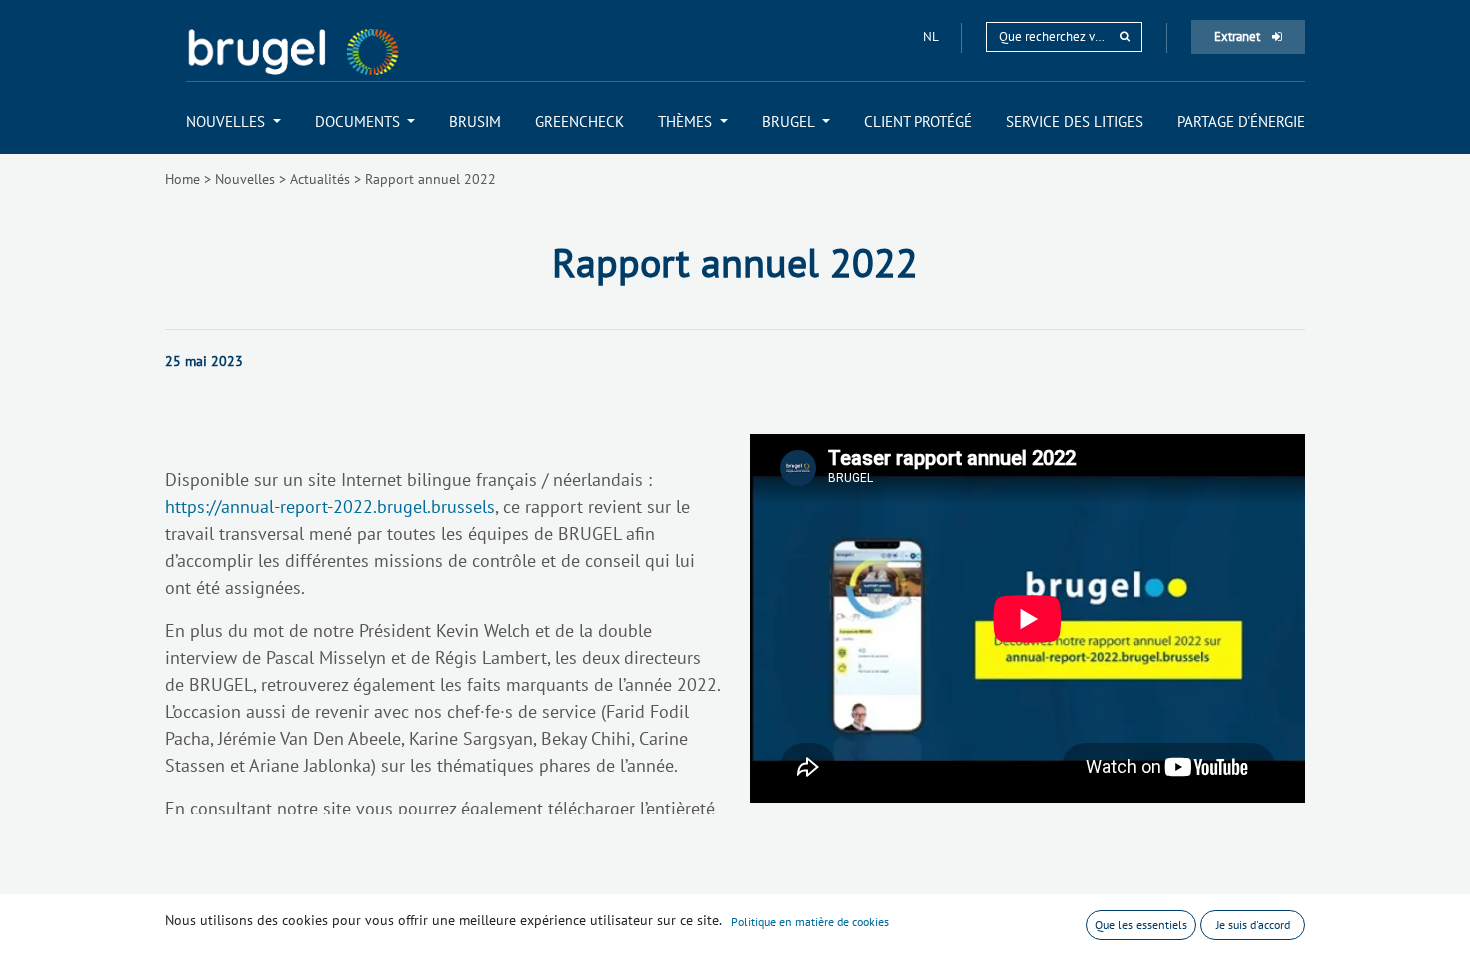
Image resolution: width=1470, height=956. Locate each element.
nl (932, 36)
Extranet (1238, 36)
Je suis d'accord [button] (1253, 924)
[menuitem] (233, 121)
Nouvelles (245, 179)
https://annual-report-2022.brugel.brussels (330, 506)
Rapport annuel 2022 (430, 179)
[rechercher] (1125, 36)
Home (182, 179)
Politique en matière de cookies (810, 921)
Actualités (320, 179)
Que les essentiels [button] (1141, 924)
